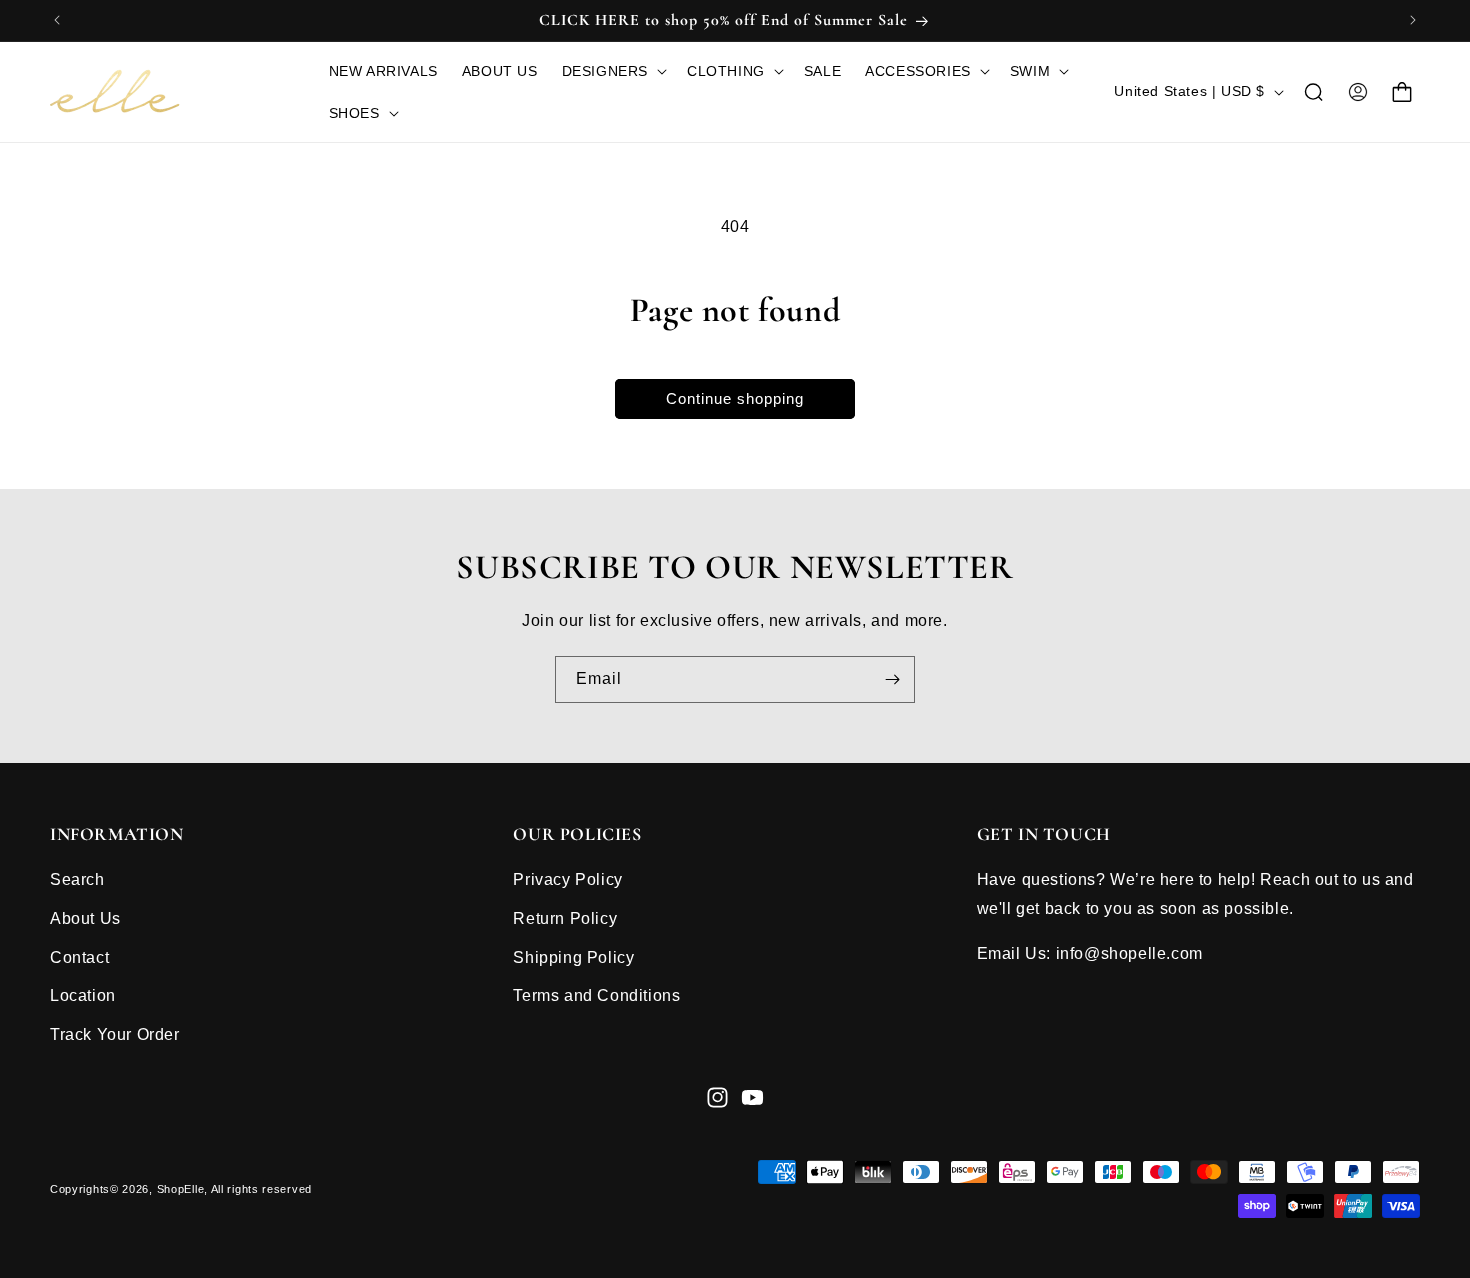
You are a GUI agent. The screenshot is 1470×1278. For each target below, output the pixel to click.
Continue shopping (735, 398)
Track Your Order (115, 1034)
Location (83, 995)
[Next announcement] (1413, 20)
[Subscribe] (892, 679)
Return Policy (565, 918)
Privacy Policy (567, 879)
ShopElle (181, 1189)
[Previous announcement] (57, 20)
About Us (85, 918)
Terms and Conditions (596, 995)
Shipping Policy (573, 957)
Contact (79, 957)
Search (77, 879)
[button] (612, 71)
